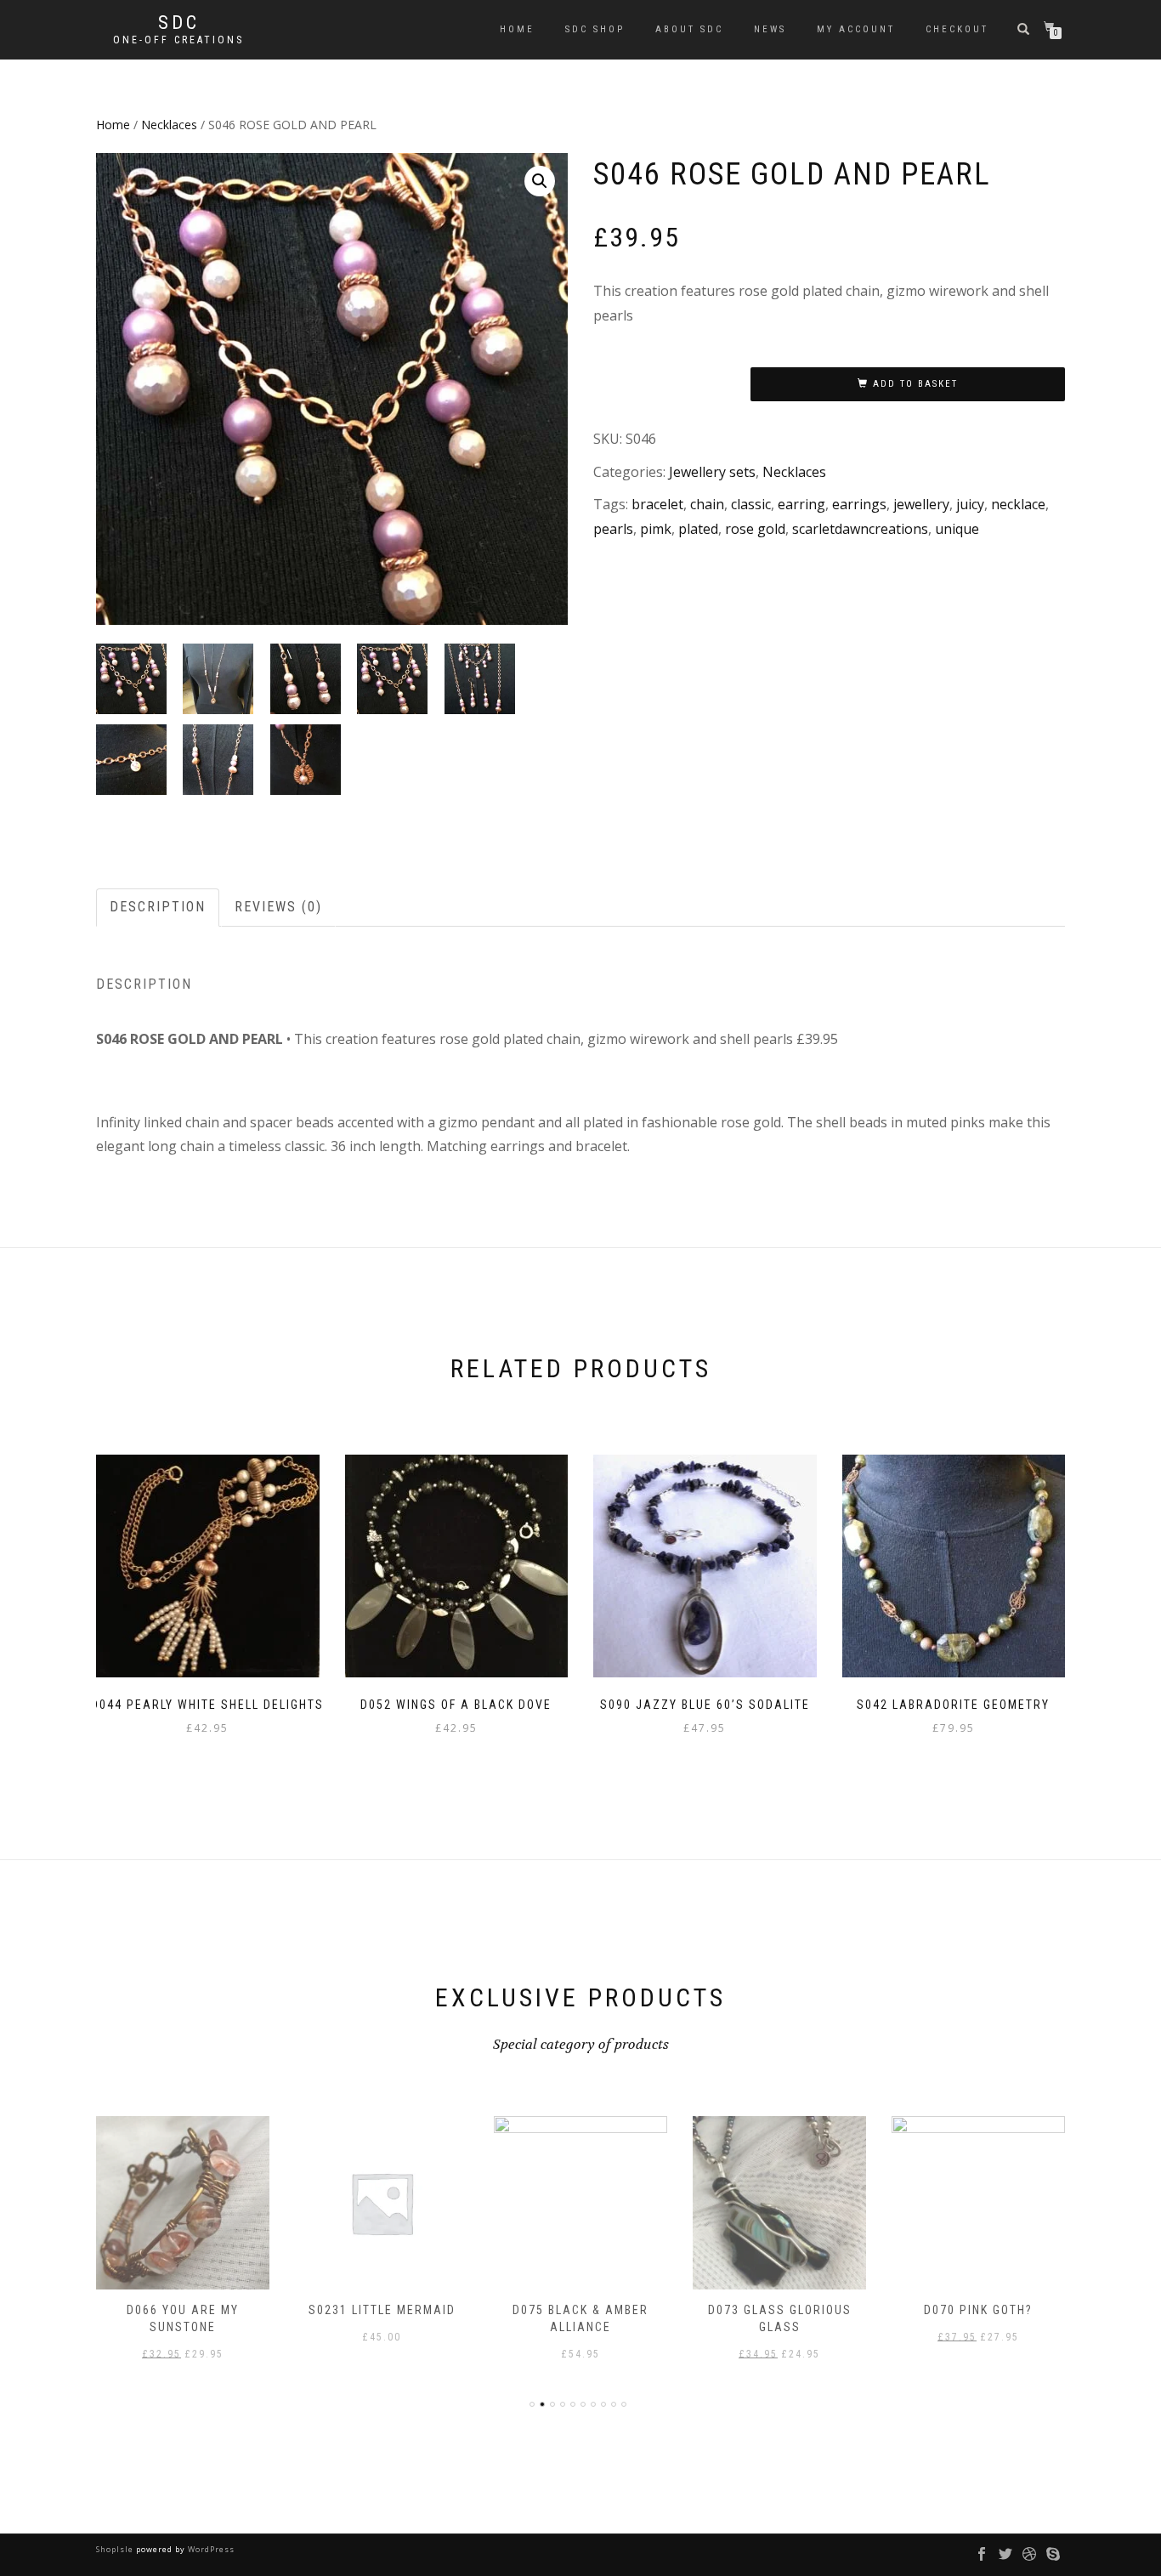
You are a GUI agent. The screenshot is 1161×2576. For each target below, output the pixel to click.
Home (517, 29)
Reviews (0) (278, 907)
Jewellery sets (712, 472)
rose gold (755, 529)
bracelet (657, 504)
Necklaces (169, 125)
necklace (1018, 504)
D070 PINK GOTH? (978, 2310)
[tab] (159, 908)
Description (158, 907)
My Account (856, 29)
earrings (859, 504)
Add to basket (915, 384)
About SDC (689, 29)
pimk (656, 529)
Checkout (957, 29)
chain (707, 504)
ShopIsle (116, 2549)
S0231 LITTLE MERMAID (382, 2310)
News (770, 29)
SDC (179, 23)
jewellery (921, 504)
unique (957, 529)
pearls (613, 529)
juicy (970, 504)
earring (801, 504)
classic (751, 504)
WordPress (210, 2549)
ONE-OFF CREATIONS (178, 40)
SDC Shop (595, 29)
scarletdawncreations (860, 529)
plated (698, 529)
